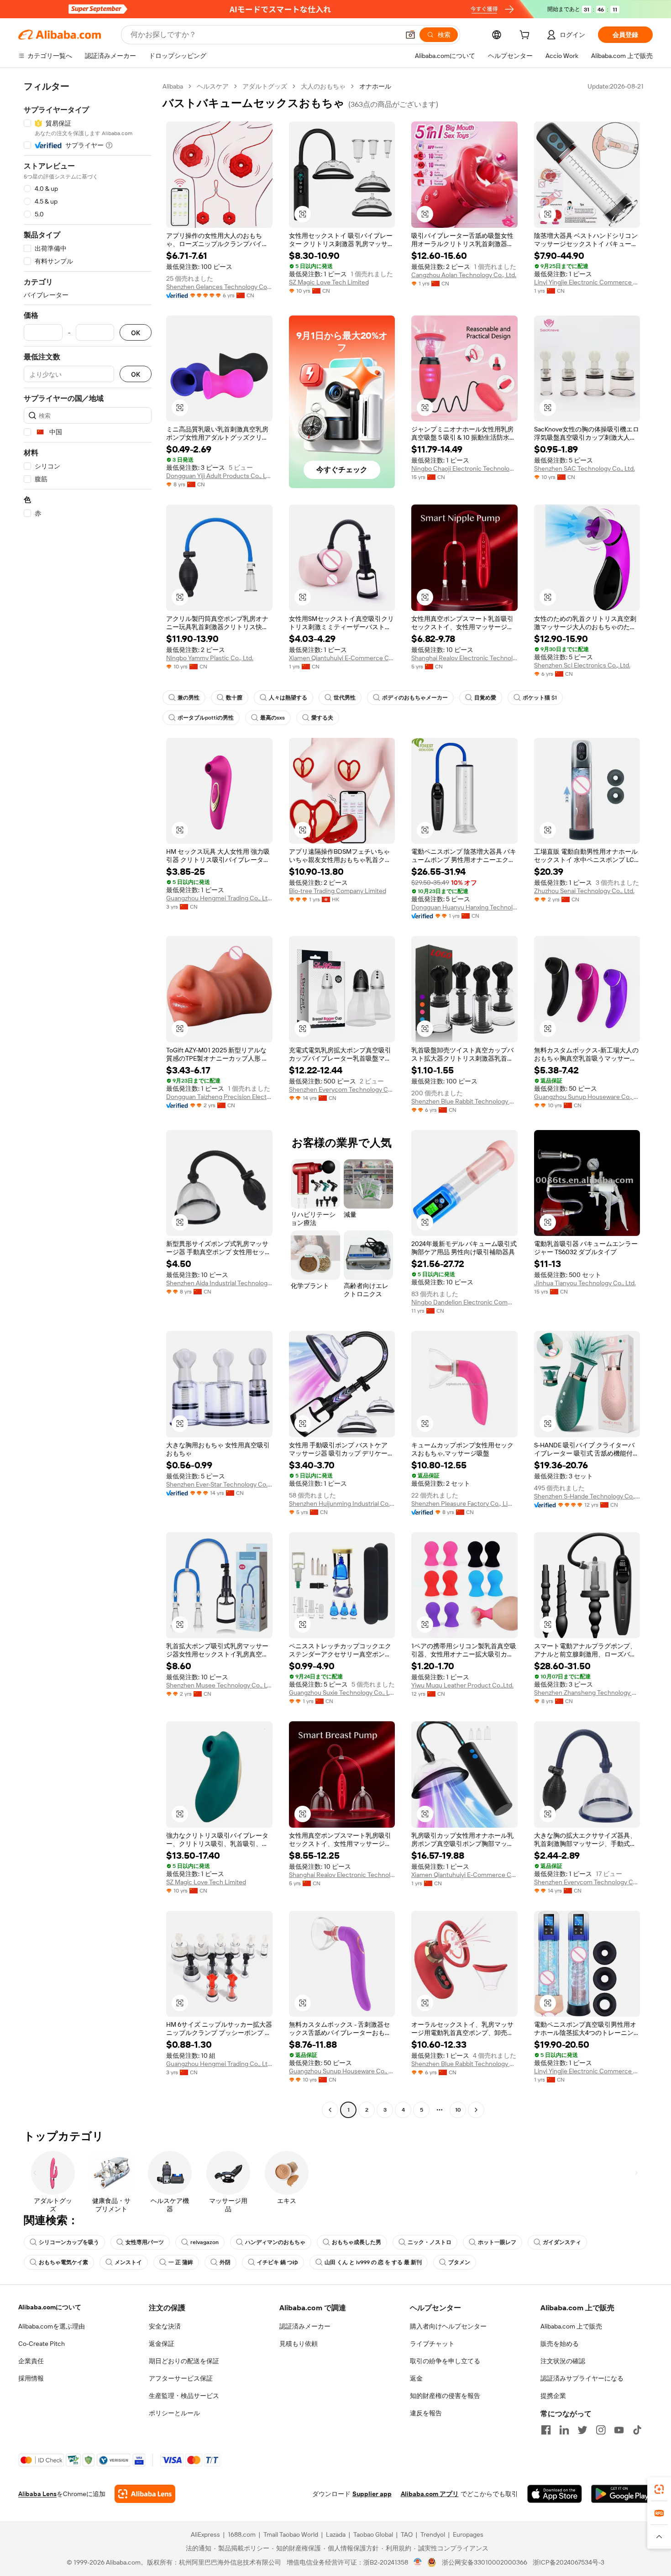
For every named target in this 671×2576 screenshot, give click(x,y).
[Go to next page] (476, 2110)
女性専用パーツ (145, 2242)
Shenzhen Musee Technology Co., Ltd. (219, 1685)
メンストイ (128, 2262)
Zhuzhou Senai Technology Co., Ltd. (584, 891)
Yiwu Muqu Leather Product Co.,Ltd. (462, 1685)
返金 (416, 2378)
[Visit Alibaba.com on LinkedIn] (564, 2430)
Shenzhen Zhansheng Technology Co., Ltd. (587, 1693)
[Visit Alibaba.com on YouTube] (619, 2430)
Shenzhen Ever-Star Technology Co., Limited (219, 1484)
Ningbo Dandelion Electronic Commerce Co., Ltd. (464, 1302)
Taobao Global (373, 2534)
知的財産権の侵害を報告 (445, 2396)
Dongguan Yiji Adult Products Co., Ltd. (219, 476)
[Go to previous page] (330, 2110)
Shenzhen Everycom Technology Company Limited (342, 1089)
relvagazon (204, 2242)
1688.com (242, 2534)
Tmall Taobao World (291, 2534)
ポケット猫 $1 (540, 698)
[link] (659, 2489)
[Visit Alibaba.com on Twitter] (582, 2430)
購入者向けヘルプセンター (448, 2326)
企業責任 (31, 2361)
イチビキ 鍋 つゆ (278, 2262)
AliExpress (205, 2534)
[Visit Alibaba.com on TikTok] (637, 2430)
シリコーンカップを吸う (69, 2242)
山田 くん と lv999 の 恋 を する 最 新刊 (373, 2262)
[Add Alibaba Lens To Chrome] (145, 2494)
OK (136, 333)
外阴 (225, 2262)
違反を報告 (426, 2413)
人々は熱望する (288, 698)
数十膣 (234, 698)
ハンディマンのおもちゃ (275, 2242)
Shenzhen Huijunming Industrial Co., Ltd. (342, 1504)
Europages (468, 2534)
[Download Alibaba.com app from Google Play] (622, 2494)
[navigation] (88, 1099)
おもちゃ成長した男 (356, 2242)
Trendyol (433, 2534)
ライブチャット (432, 2344)
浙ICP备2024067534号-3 (569, 2562)
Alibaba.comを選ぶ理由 (52, 2326)
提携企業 (553, 2396)
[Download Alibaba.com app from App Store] (555, 2494)
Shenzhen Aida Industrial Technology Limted (219, 1283)
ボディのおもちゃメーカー (415, 698)
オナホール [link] (375, 86)
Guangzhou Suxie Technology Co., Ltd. (342, 1693)
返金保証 (162, 2344)
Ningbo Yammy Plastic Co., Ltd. (210, 658)
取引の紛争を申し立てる (445, 2361)
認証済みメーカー (305, 2326)
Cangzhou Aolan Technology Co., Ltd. (464, 275)
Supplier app (372, 2494)
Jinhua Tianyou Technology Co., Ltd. (585, 1283)
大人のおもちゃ (323, 86)
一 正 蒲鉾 (181, 2262)
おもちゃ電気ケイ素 (63, 2262)
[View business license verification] (418, 2562)
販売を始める (560, 2344)
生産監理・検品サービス (184, 2396)
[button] (410, 35)
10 (458, 2110)
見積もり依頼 (299, 2344)
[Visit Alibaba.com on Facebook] (546, 2430)
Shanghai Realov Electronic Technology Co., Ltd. (464, 658)
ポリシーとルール (174, 2413)
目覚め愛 (485, 698)
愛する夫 (322, 718)
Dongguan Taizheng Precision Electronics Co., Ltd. (219, 1097)
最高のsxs (273, 718)
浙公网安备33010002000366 (485, 2562)
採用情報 (31, 2378)
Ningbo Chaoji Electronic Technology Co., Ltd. (464, 468)
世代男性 (345, 698)
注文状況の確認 (563, 2361)
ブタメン (459, 2262)
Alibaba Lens (37, 2494)
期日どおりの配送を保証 (184, 2361)
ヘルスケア (213, 86)
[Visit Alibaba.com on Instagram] (601, 2430)
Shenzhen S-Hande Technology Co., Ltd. (587, 1496)
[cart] (526, 36)
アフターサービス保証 (181, 2378)
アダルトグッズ (265, 86)
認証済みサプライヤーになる (582, 2378)
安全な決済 (165, 2326)
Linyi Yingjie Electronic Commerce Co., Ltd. (587, 282)
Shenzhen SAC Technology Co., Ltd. (585, 468)
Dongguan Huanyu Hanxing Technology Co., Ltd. (464, 907)
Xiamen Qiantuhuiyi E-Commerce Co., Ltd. (342, 658)
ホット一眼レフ (497, 2242)
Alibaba (173, 86)
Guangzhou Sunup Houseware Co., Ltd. (587, 1097)
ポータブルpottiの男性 (206, 718)
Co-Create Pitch (42, 2344)
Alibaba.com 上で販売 (571, 2326)
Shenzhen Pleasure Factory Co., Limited (464, 1504)
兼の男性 (189, 698)
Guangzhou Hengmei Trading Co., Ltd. (219, 898)
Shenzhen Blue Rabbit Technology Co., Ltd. (464, 1101)
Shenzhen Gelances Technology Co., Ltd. (219, 287)
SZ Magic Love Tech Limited (329, 282)
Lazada (336, 2534)
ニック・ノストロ (430, 2242)
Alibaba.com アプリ (430, 2494)
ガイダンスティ (562, 2242)
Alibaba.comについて (50, 2307)
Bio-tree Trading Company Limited (338, 891)
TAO (407, 2534)
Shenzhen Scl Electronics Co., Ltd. (582, 665)
